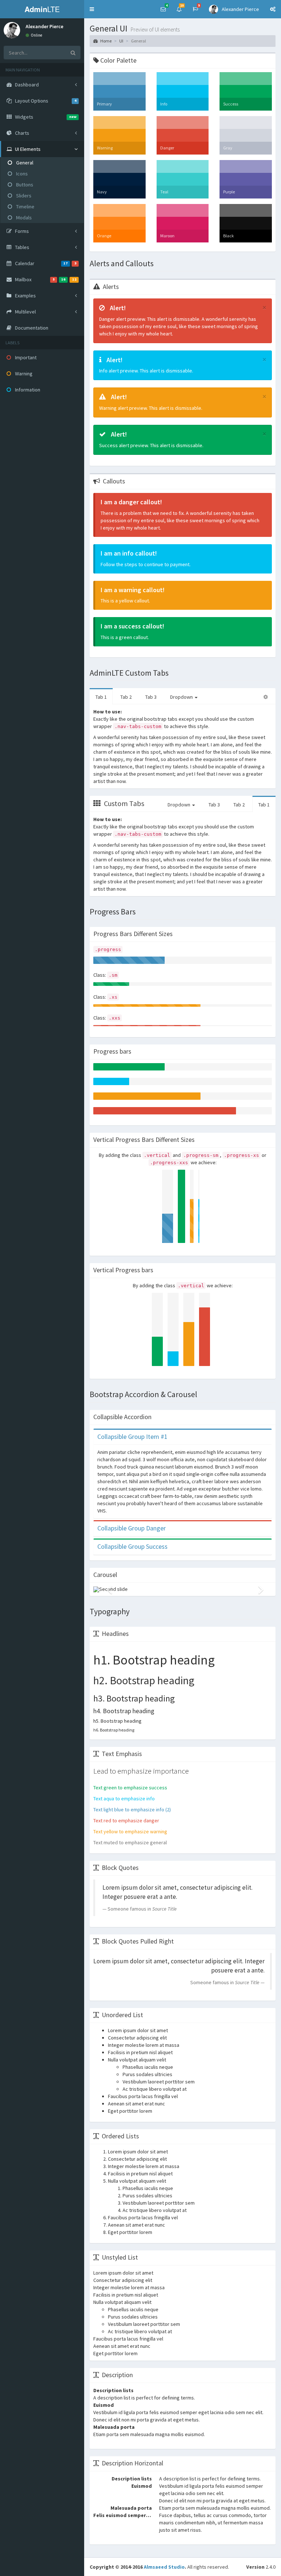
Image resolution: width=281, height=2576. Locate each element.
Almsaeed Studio (164, 2567)
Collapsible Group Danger (132, 1528)
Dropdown (182, 697)
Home (106, 41)
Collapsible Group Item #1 (132, 1437)
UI (121, 41)
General (24, 163)
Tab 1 (101, 697)
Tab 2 (126, 697)
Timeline (25, 207)
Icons (21, 174)
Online (36, 35)
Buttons (24, 185)
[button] (92, 9)
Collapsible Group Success (132, 1546)
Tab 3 (151, 697)
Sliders (23, 196)
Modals (23, 218)
